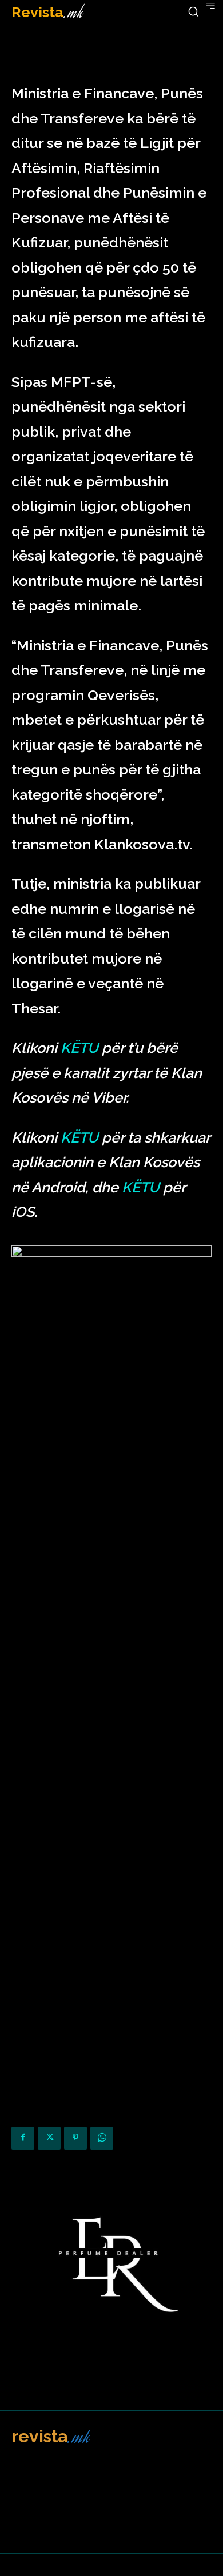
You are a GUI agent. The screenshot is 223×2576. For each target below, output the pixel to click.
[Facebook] (23, 2138)
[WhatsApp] (102, 2138)
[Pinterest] (75, 2138)
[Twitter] (49, 2138)
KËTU (79, 1048)
